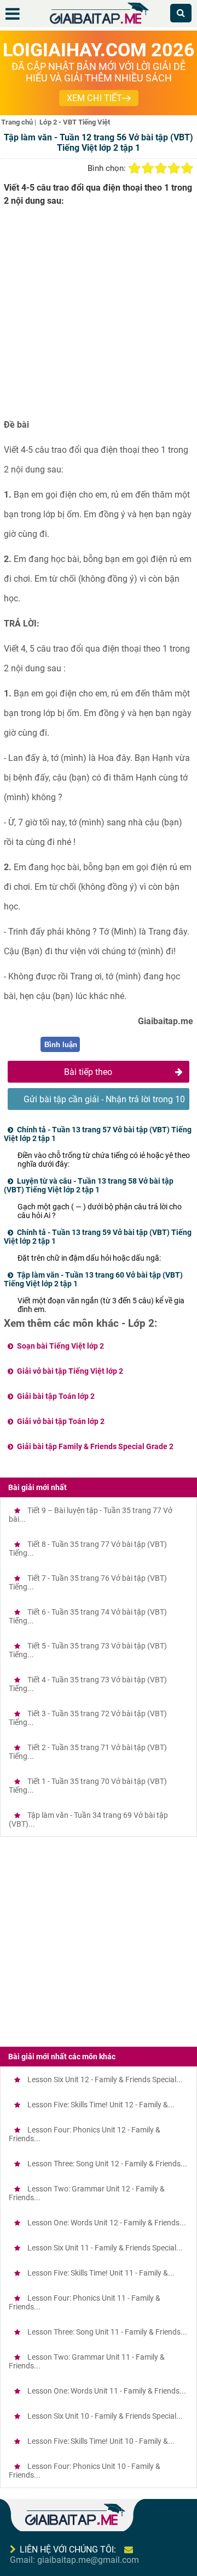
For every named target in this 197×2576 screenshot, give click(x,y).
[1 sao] (135, 168)
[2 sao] (148, 168)
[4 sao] (174, 168)
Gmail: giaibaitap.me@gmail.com (74, 2560)
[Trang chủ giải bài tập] (99, 24)
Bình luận (61, 1045)
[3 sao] (161, 168)
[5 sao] (187, 168)
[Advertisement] (99, 317)
